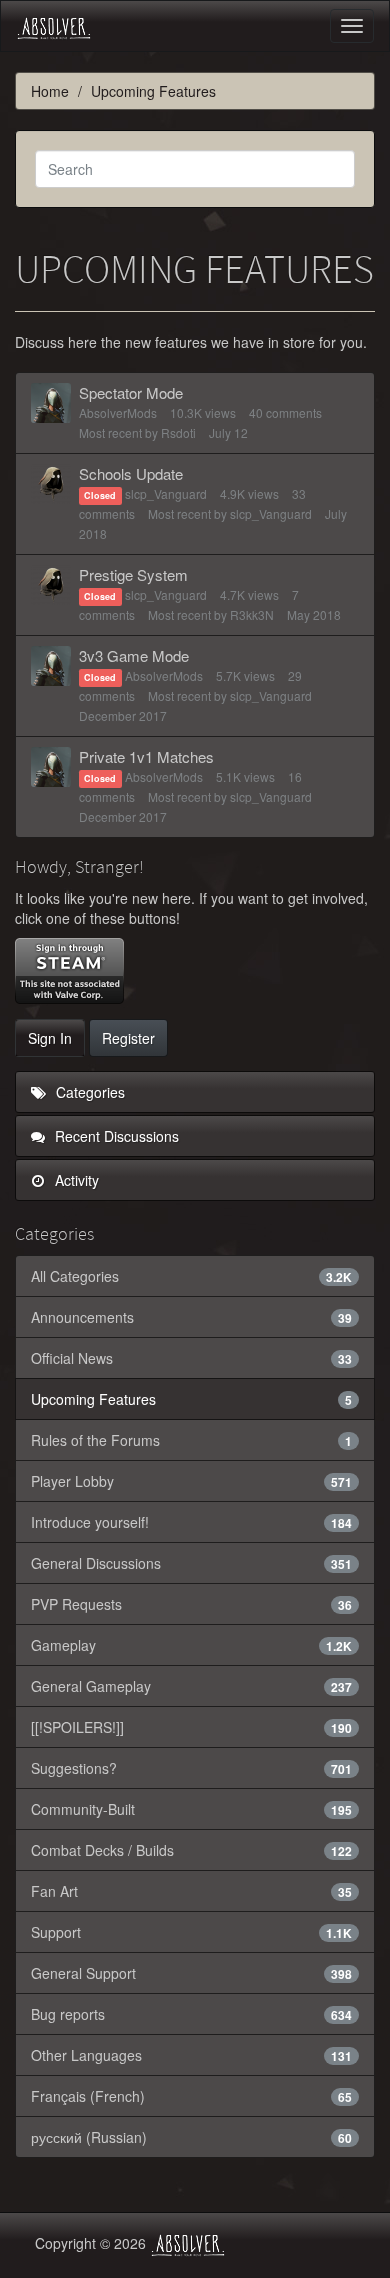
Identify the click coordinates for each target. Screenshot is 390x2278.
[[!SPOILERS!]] (191, 1727)
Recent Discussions (115, 1136)
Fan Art (191, 1891)
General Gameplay (191, 1686)
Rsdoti (178, 432)
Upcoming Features (191, 1399)
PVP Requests (191, 1604)
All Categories (191, 1276)
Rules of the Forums (191, 1440)
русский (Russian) (191, 2137)
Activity (75, 1180)
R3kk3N (252, 614)
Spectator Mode (131, 392)
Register (128, 1038)
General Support (191, 1973)
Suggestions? (191, 1768)
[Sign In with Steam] (69, 971)
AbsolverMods (118, 412)
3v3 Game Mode (134, 655)
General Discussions (191, 1563)
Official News (191, 1358)
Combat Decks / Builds (191, 1850)
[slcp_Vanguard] (51, 484)
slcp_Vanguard (166, 493)
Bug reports (191, 2014)
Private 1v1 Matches (146, 756)
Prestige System (133, 574)
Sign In (50, 1038)
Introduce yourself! (191, 1522)
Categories (88, 1092)
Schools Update (131, 473)
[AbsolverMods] (51, 403)
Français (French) (191, 2096)
